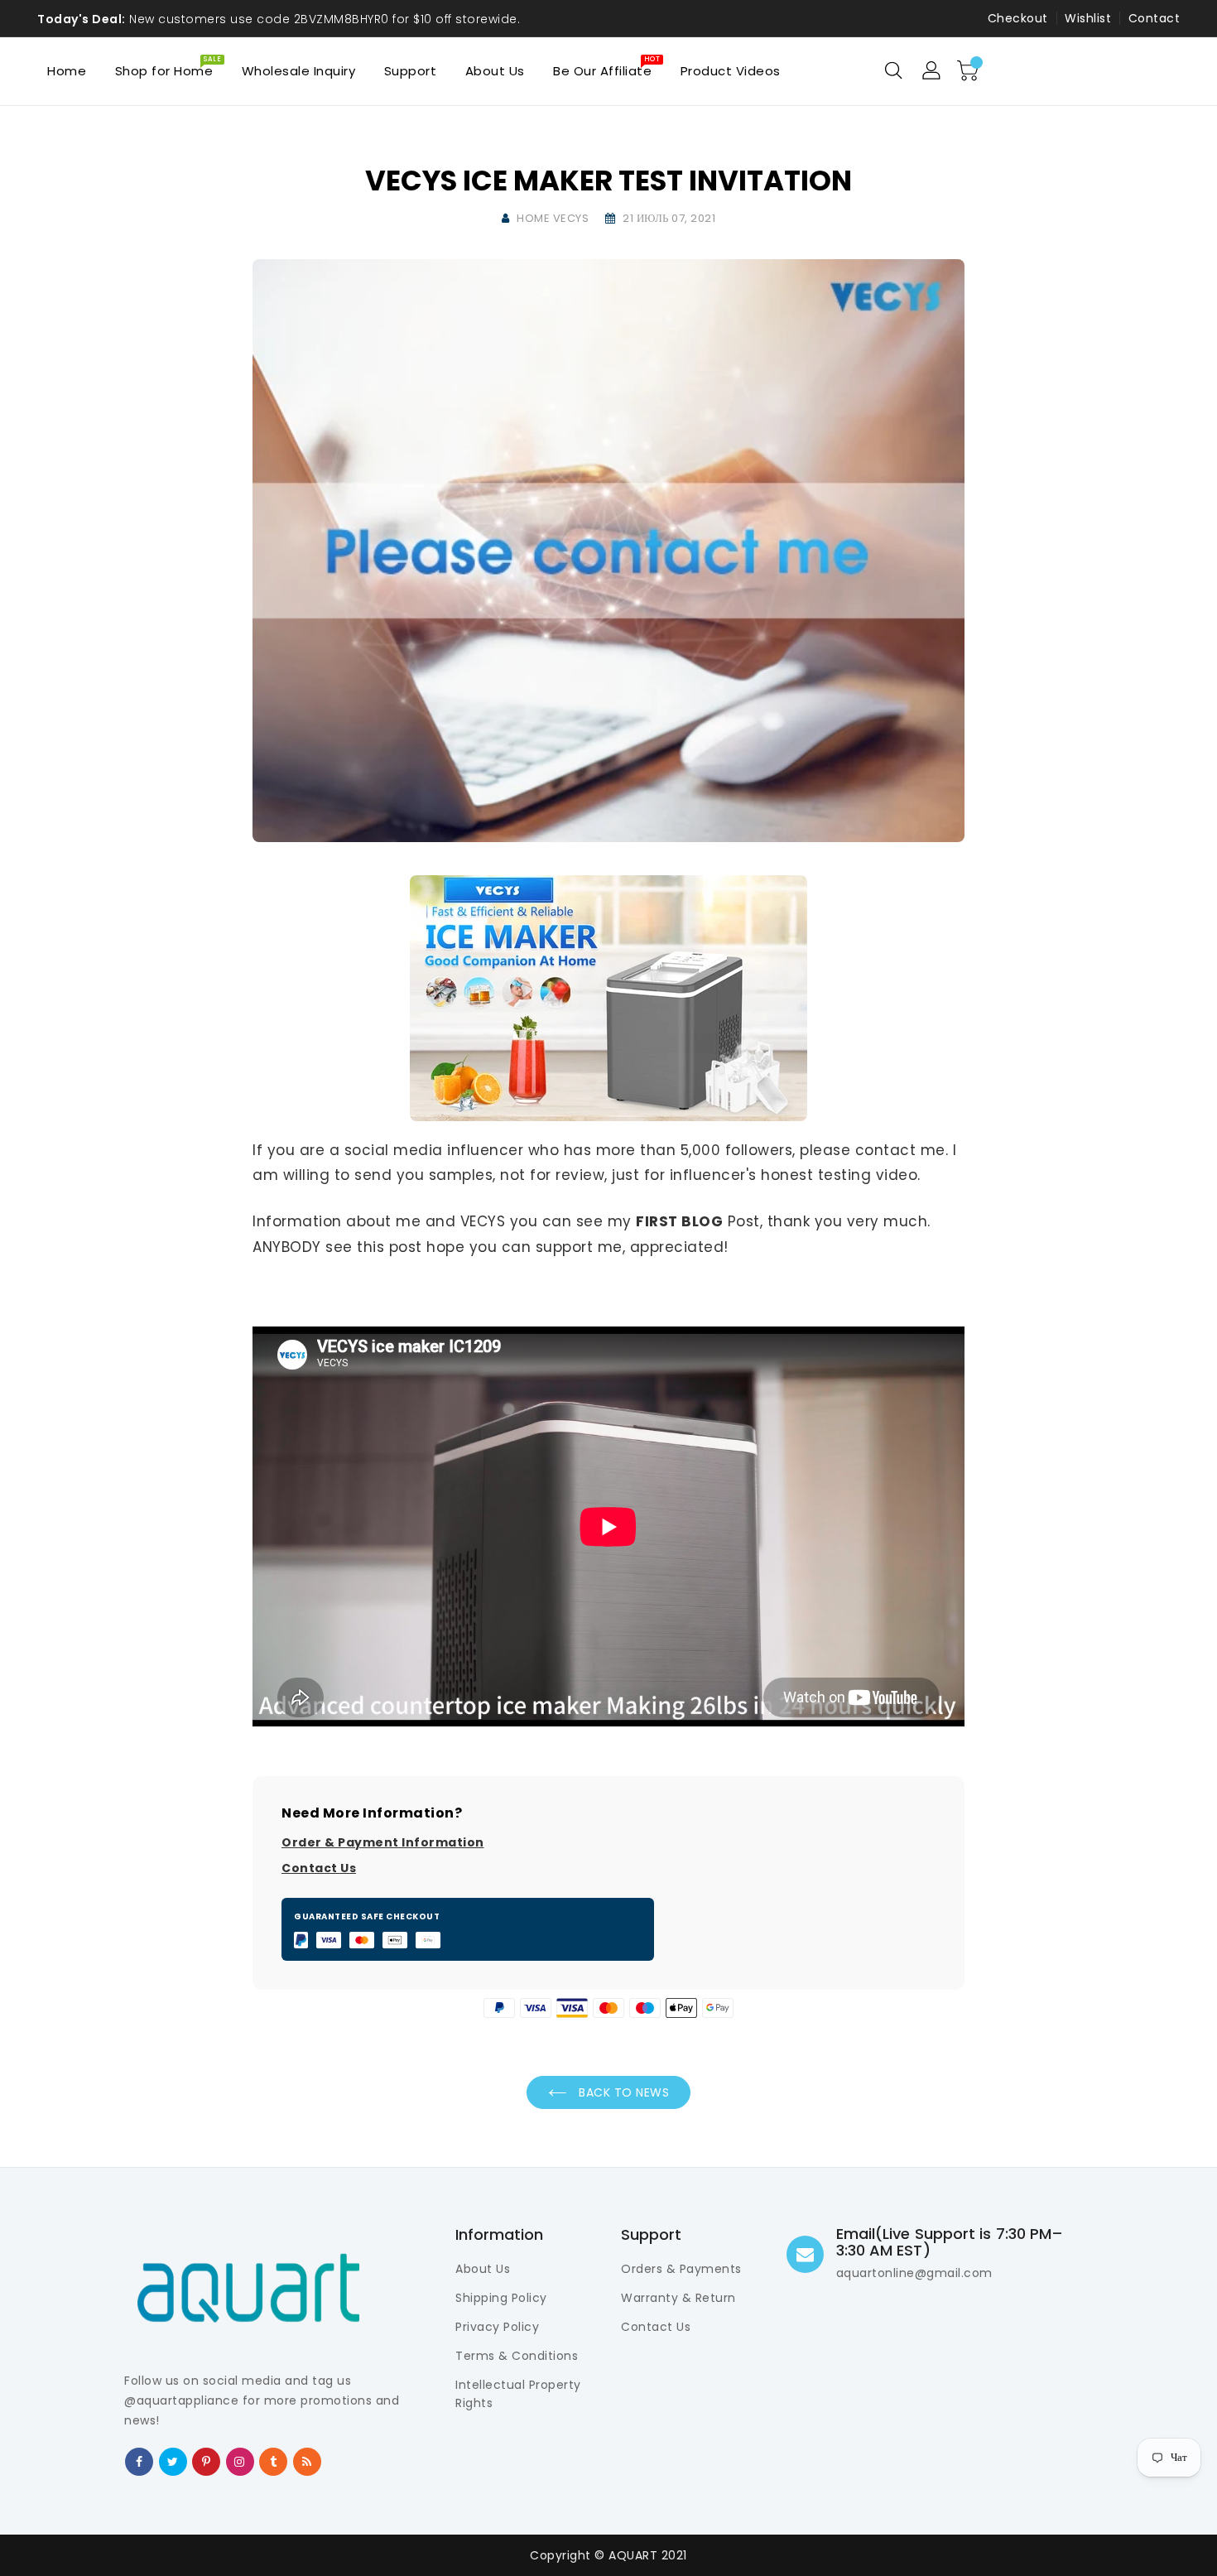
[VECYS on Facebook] (139, 2461)
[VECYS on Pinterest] (207, 2461)
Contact (1154, 18)
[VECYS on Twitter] (173, 2461)
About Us (483, 2269)
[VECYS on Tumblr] (274, 2461)
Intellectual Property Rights (518, 2394)
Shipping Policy (501, 2298)
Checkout (1018, 18)
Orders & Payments (681, 2269)
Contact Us (319, 1868)
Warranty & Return (678, 2298)
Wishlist (1088, 18)
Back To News (623, 2092)
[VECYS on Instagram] (240, 2461)
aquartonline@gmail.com (914, 2273)
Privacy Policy (497, 2327)
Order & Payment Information (383, 1842)
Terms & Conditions (517, 2356)
